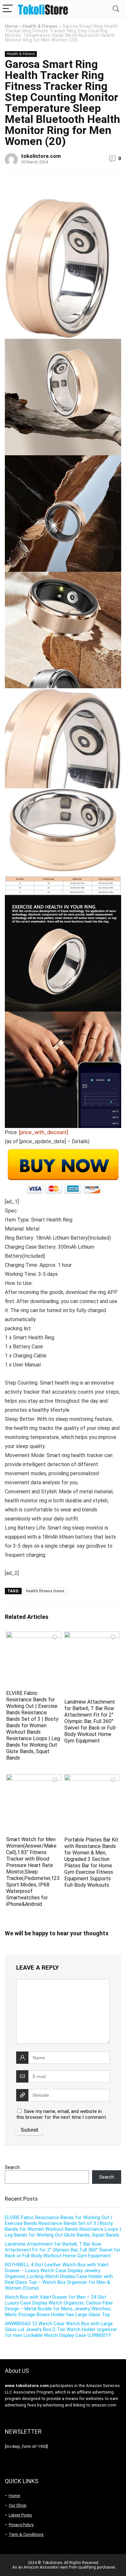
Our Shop (18, 2505)
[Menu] (8, 9)
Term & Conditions (26, 2534)
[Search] (116, 9)
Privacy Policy (21, 2525)
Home (11, 26)
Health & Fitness (40, 26)
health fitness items (45, 1591)
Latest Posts (20, 2515)
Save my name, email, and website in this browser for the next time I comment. (62, 2114)
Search (12, 2167)
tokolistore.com (41, 156)
